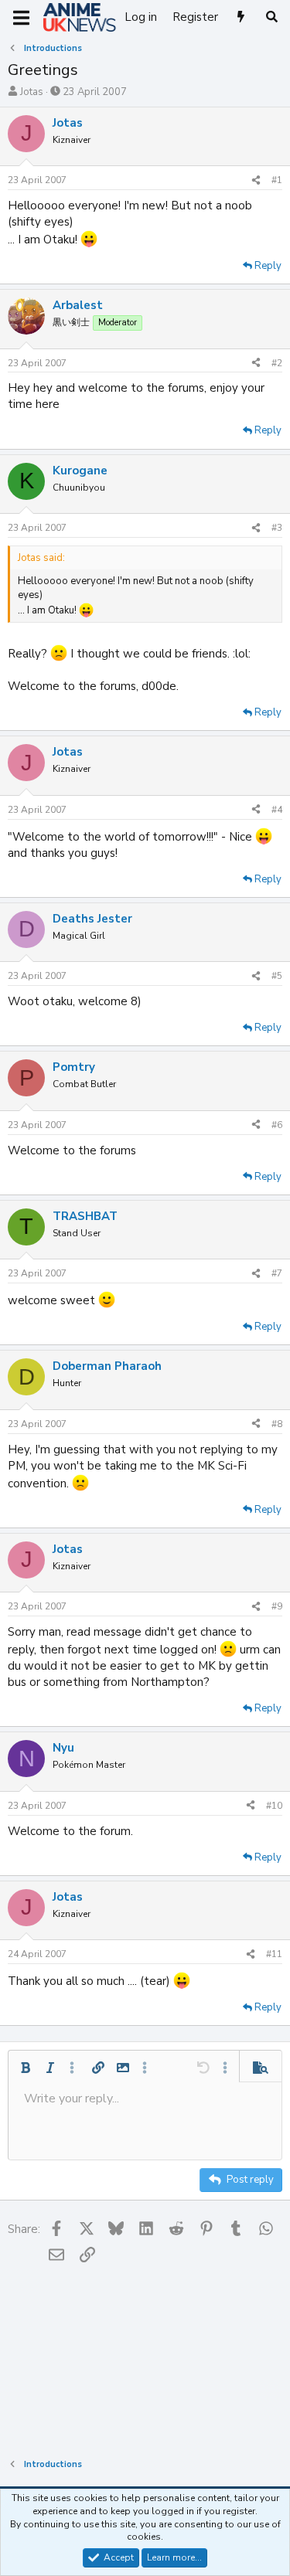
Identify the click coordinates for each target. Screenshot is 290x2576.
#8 (277, 1424)
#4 (277, 810)
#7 (277, 1273)
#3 (277, 528)
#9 (277, 1606)
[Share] (256, 180)
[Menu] (21, 18)
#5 (277, 976)
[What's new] (241, 17)
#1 (277, 180)
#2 (277, 363)
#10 (274, 1806)
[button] (26, 2068)
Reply (268, 266)
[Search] (272, 17)
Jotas (32, 92)
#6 (277, 1125)
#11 (274, 1954)
